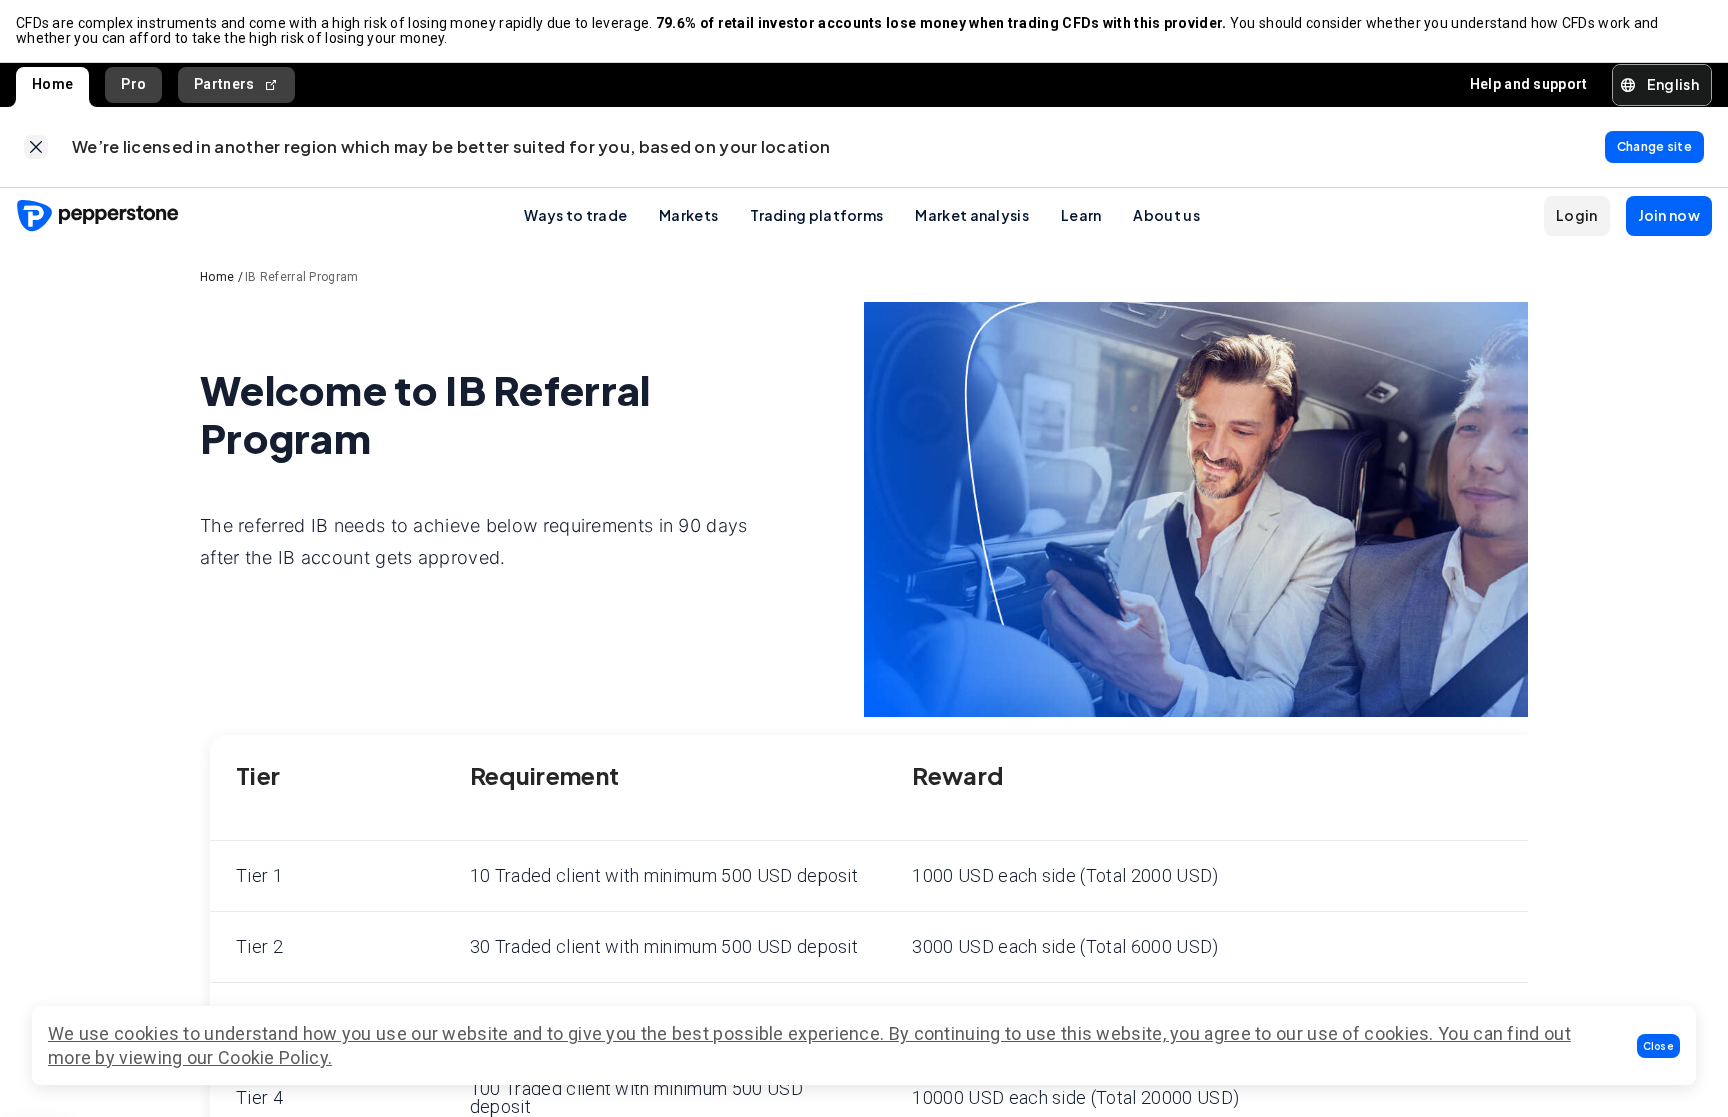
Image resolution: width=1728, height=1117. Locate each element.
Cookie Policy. (275, 1057)
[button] (1659, 1046)
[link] (36, 147)
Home (52, 84)
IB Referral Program (302, 277)
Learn (1081, 215)
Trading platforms (816, 215)
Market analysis (972, 215)
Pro (133, 84)
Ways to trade (575, 215)
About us (1166, 215)
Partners (224, 84)
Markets (688, 215)
